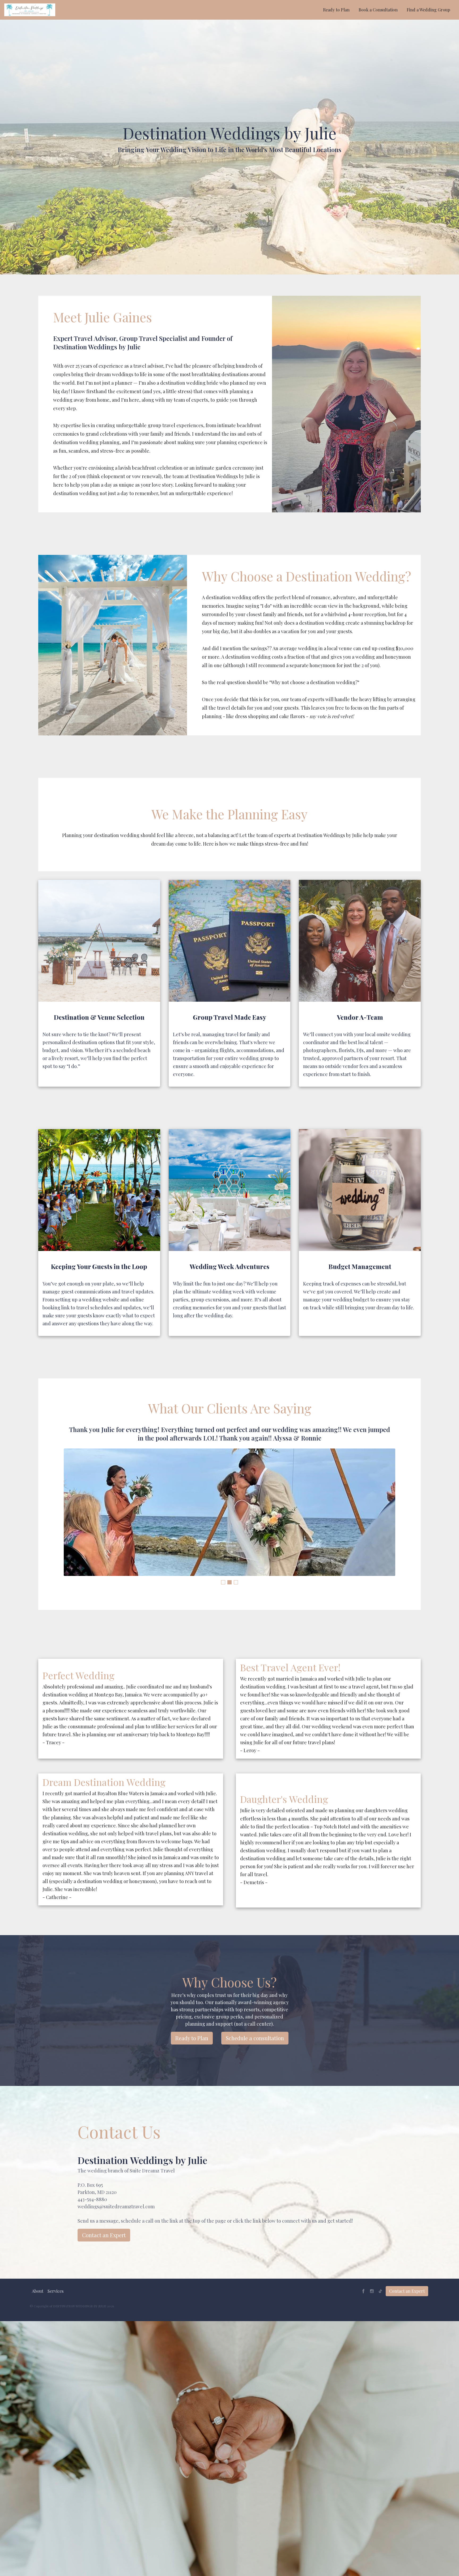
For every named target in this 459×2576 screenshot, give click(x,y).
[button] (38, 2291)
